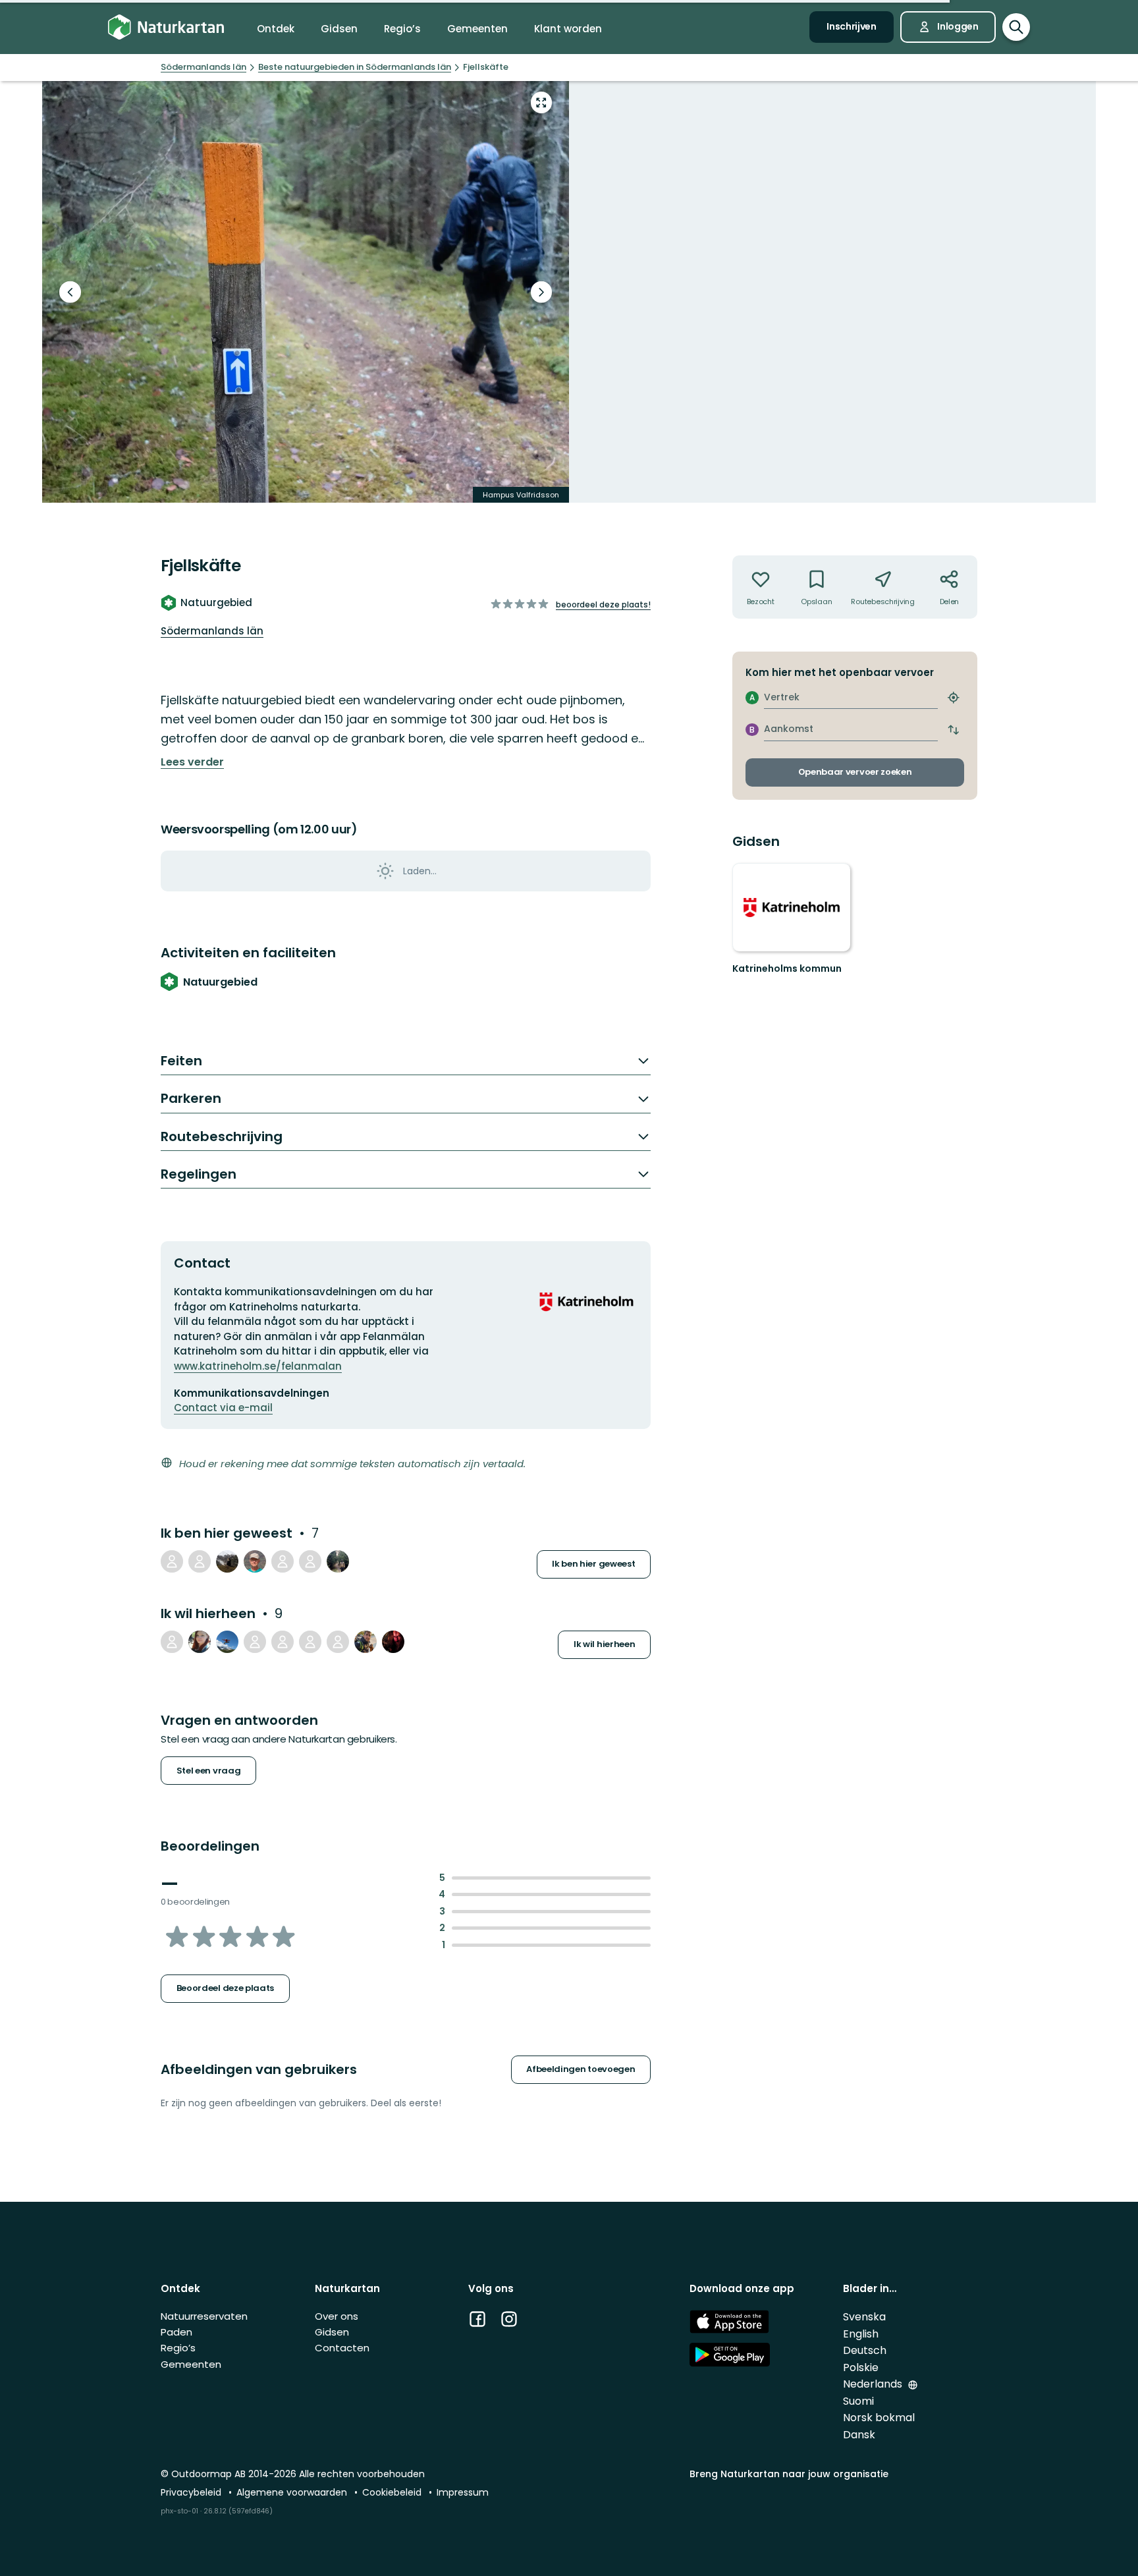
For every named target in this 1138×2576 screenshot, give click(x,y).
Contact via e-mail (223, 1408)
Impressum (463, 2492)
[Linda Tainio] (200, 1642)
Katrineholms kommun (787, 968)
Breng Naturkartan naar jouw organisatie (789, 2474)
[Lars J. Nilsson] (393, 1642)
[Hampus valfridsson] (172, 1561)
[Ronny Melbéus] (255, 1561)
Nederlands (874, 2384)
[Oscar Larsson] (283, 1561)
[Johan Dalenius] (227, 1642)
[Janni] (227, 1561)
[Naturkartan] (166, 27)
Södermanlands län (212, 631)
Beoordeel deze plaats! (603, 604)
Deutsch (865, 2350)
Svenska (864, 2317)
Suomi (858, 2401)
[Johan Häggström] (366, 1642)
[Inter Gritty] (172, 1642)
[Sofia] (283, 1642)
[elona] (338, 1642)
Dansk (859, 2435)
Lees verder (192, 762)
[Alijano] (338, 1561)
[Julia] (310, 1561)
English (861, 2334)
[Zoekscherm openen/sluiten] (1016, 27)
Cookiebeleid (393, 2492)
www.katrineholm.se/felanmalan (258, 1366)
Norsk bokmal (879, 2418)
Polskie (861, 2367)
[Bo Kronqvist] (255, 1642)
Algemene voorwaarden (293, 2492)
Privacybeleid (192, 2492)
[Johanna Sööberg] (200, 1561)
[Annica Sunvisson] (310, 1642)
